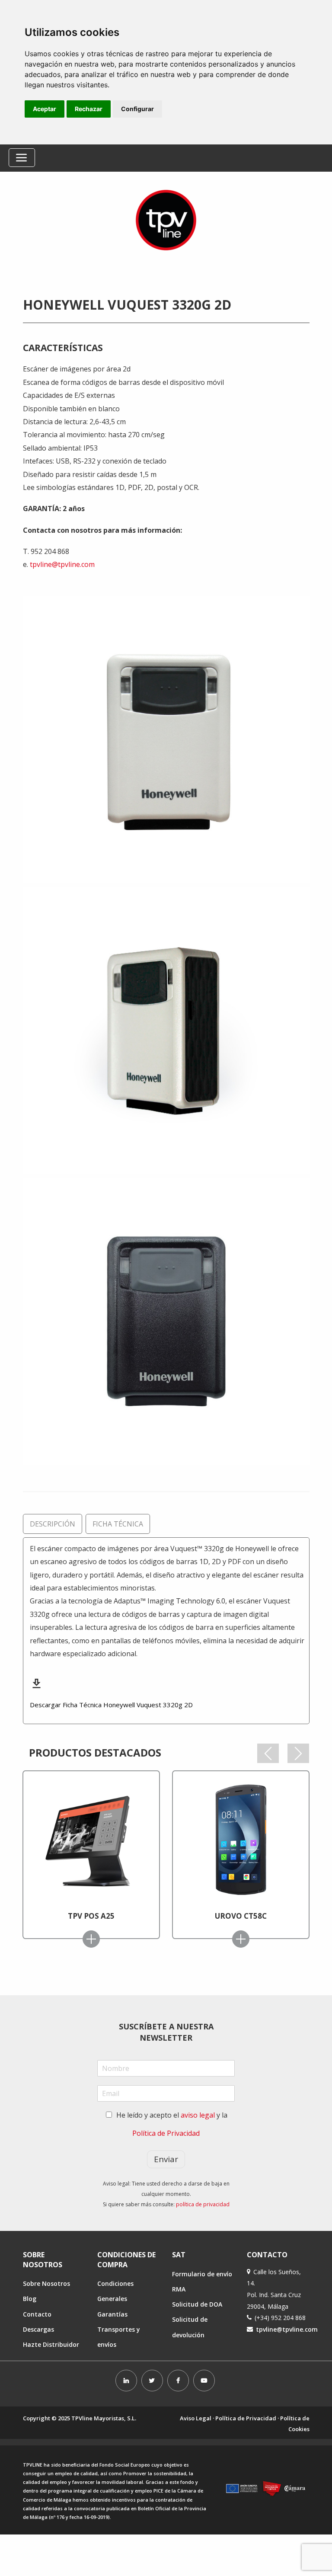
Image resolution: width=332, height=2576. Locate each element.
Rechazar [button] (89, 109)
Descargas (38, 2329)
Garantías (112, 2314)
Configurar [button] (137, 109)
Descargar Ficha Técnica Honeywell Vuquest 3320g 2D (111, 1705)
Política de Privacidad (166, 2133)
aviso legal (198, 2115)
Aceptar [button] (45, 109)
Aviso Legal (196, 2418)
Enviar (166, 2159)
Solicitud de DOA (197, 2304)
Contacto (37, 2314)
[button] (268, 1753)
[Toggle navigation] (22, 158)
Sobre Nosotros (46, 2283)
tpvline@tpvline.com (62, 564)
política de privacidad (203, 2204)
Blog (30, 2299)
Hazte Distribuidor (51, 2344)
